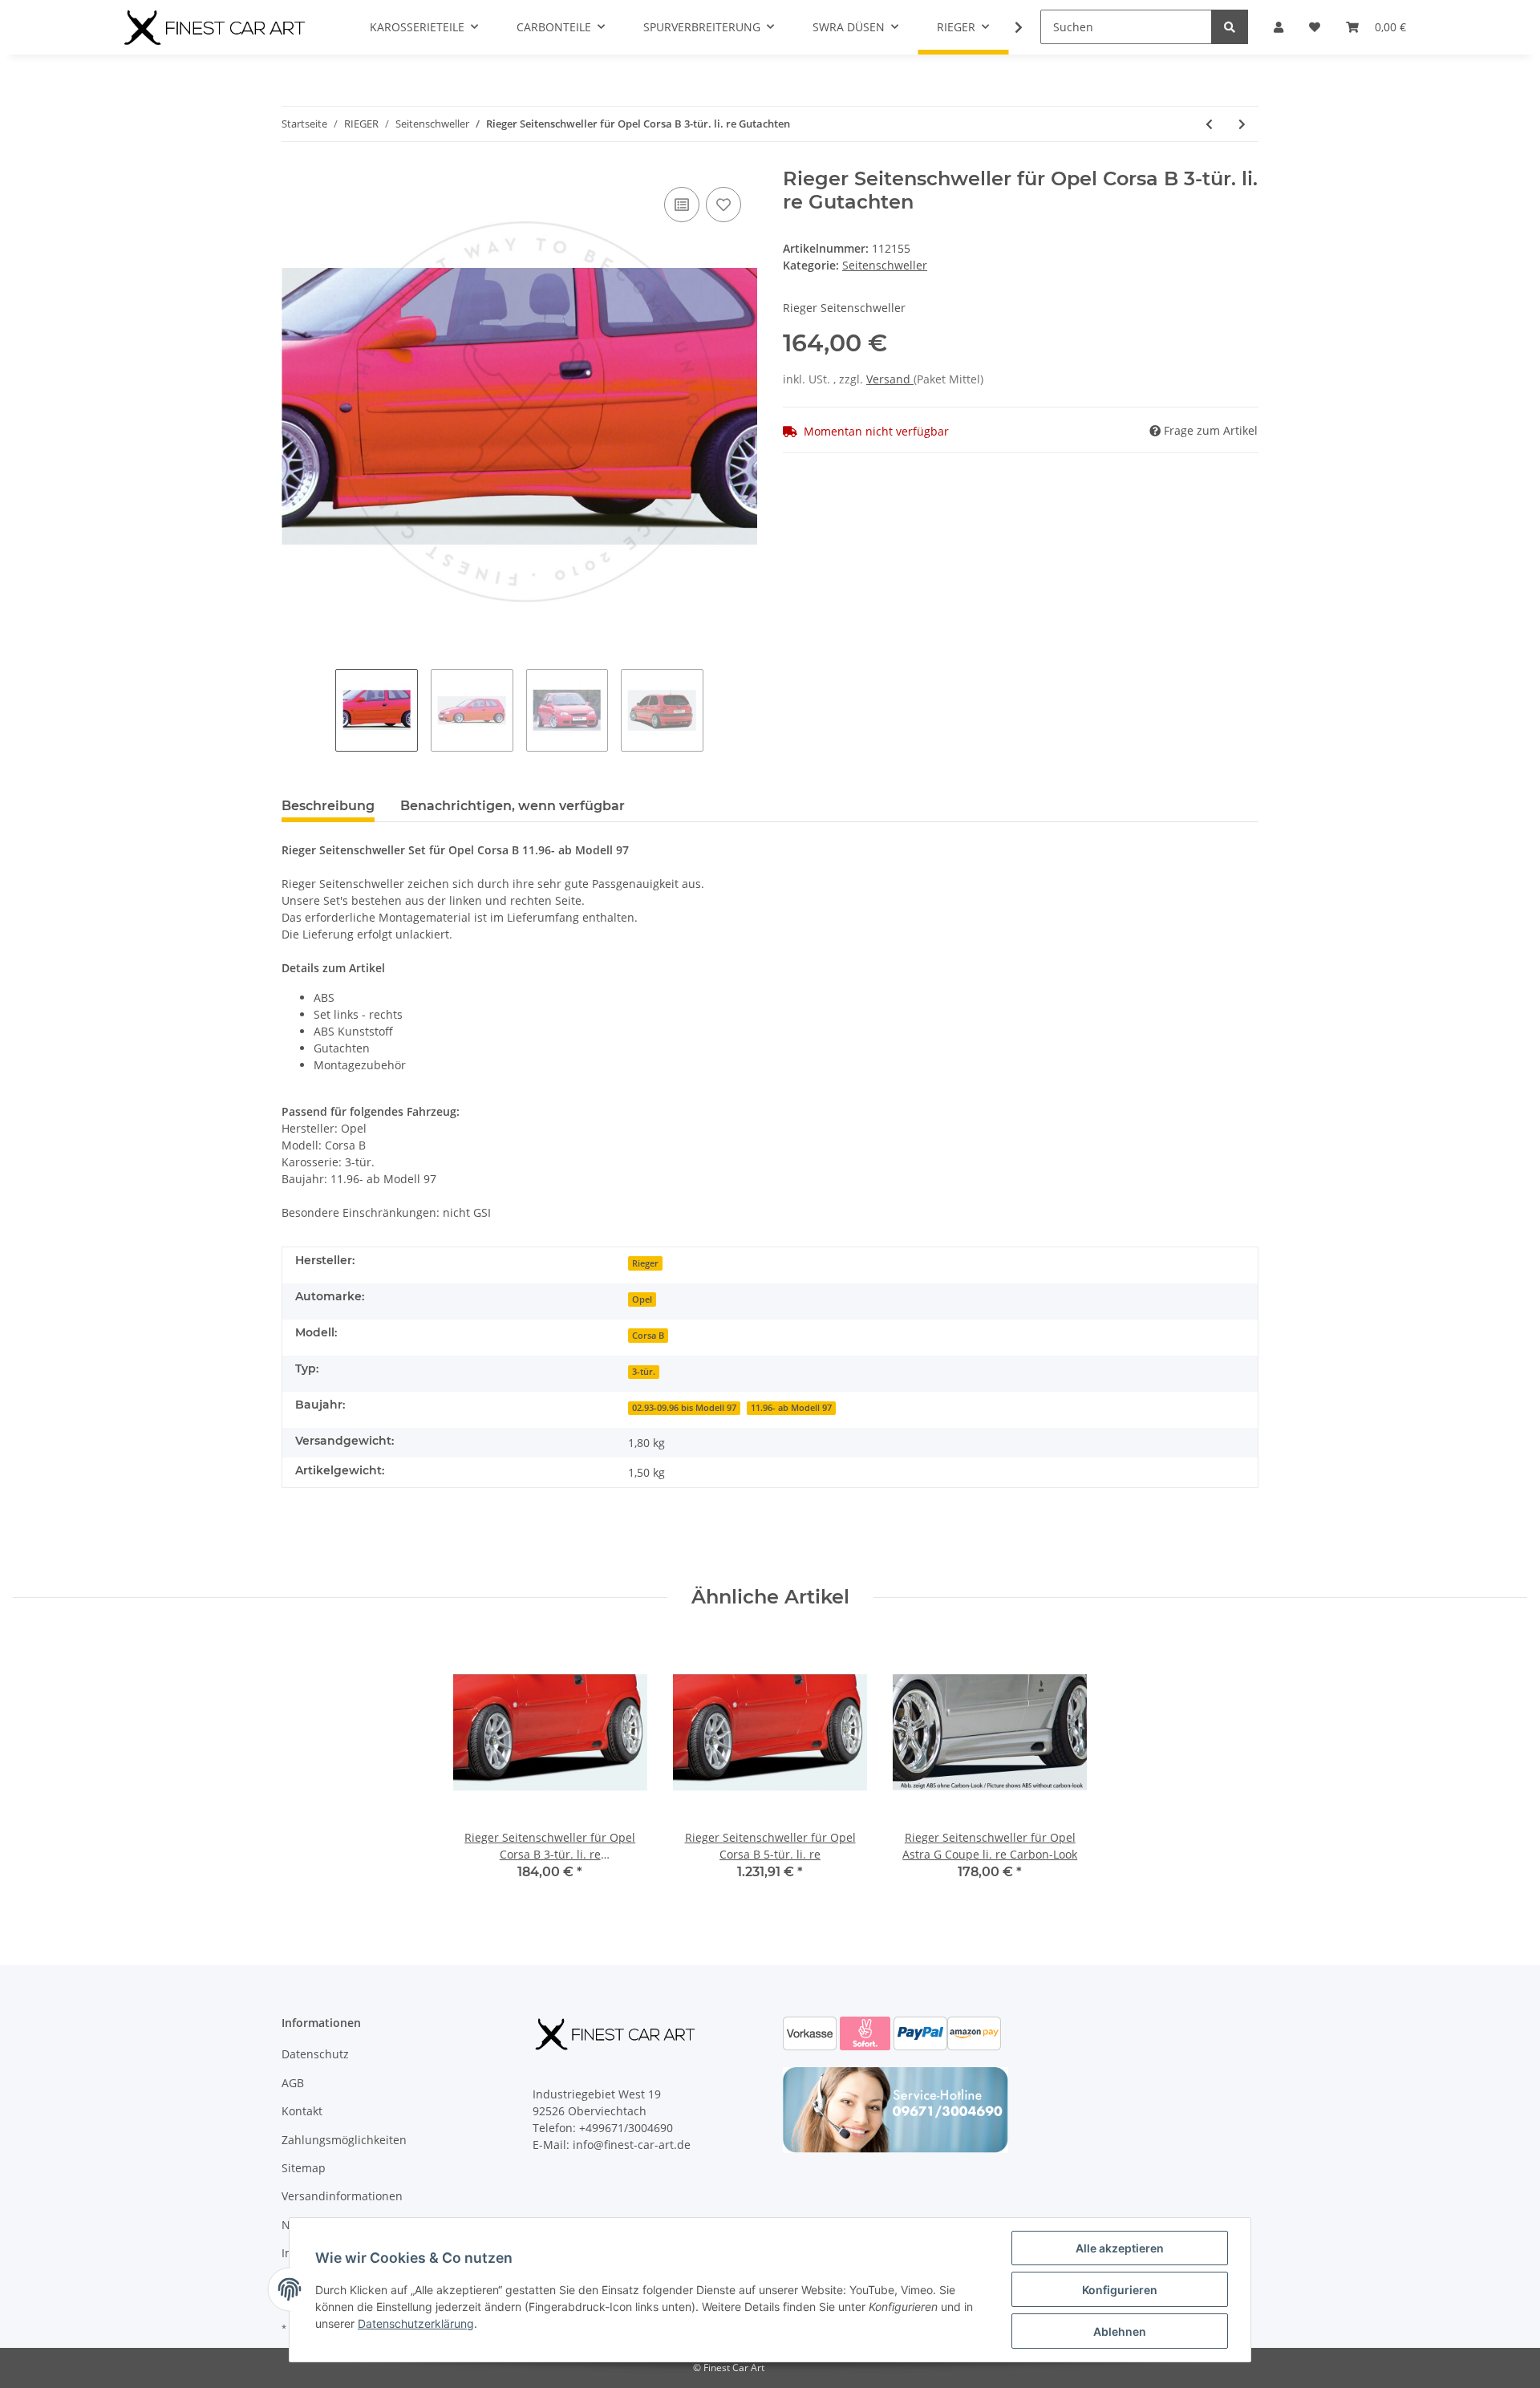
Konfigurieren (1120, 2290)
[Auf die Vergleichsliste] (682, 205)
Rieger (645, 1263)
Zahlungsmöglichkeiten (344, 2140)
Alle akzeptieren (1120, 2248)
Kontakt (302, 2111)
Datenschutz (315, 2054)
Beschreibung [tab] (328, 806)
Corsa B (648, 1336)
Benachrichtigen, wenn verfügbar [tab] (513, 806)
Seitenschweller (885, 265)
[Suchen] (1230, 27)
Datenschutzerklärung (416, 2323)
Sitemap (304, 2168)
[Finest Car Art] (217, 27)
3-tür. (644, 1372)
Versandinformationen (342, 2196)
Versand (890, 379)
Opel (642, 1299)
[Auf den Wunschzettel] (723, 205)
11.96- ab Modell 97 (791, 1408)
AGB (293, 2083)
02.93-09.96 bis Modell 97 (684, 1408)
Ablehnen (1120, 2331)
